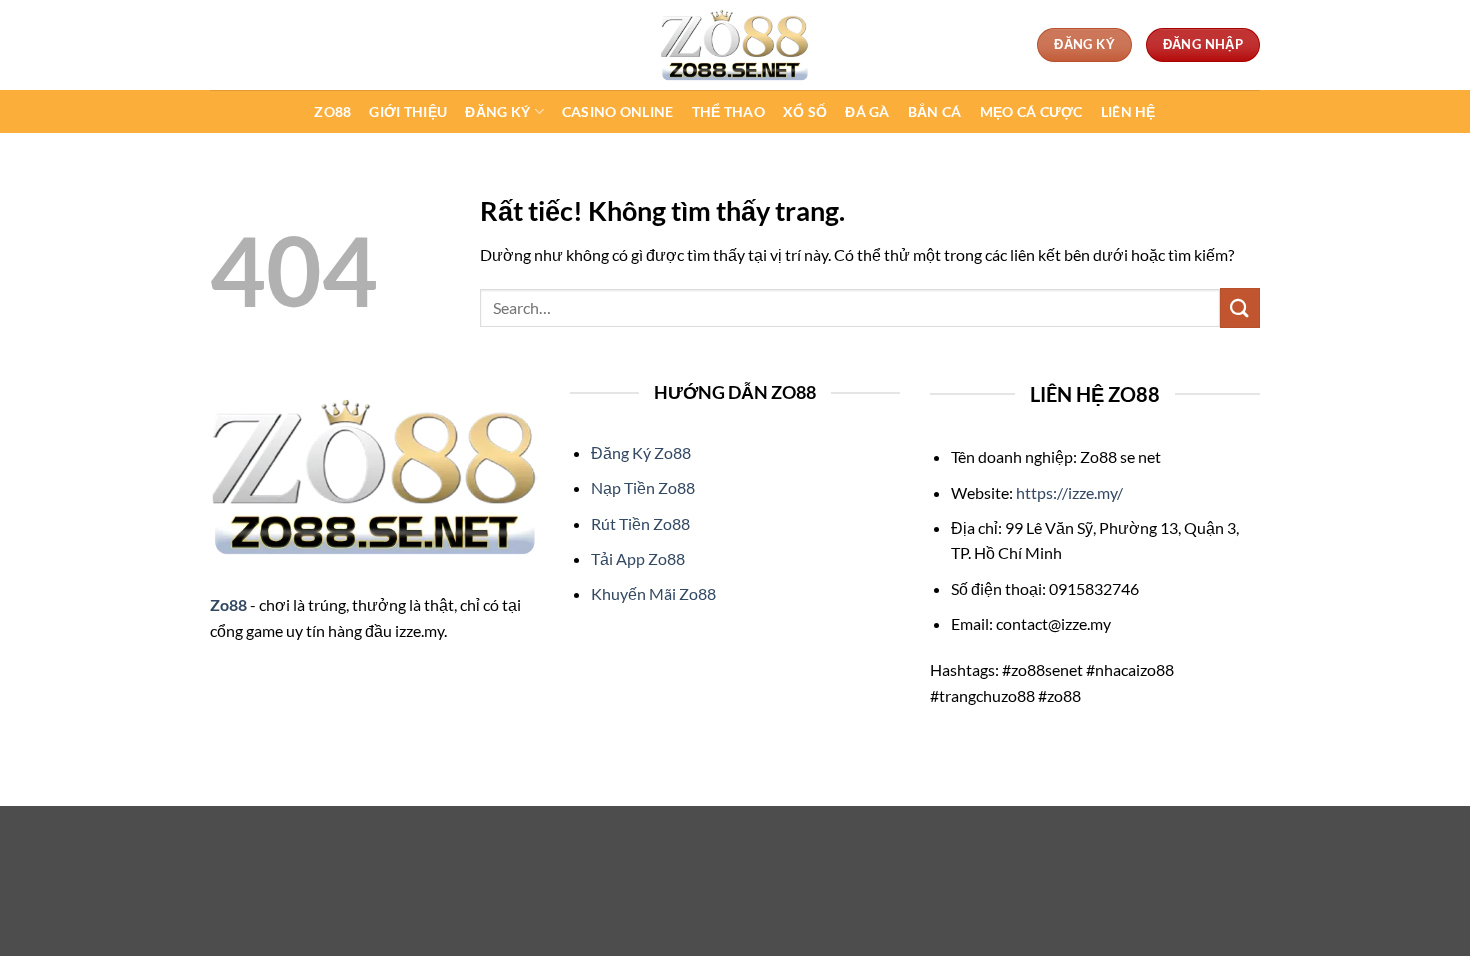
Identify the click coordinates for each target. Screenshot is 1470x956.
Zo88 (332, 111)
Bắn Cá (935, 111)
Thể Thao (728, 111)
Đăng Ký (497, 111)
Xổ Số (805, 111)
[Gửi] (1240, 307)
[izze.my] (735, 45)
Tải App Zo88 (638, 558)
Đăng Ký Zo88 (641, 452)
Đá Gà (867, 111)
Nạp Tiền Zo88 (643, 487)
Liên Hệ (1128, 111)
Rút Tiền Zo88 (640, 523)
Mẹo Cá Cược (1031, 111)
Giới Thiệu (408, 111)
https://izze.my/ (1069, 492)
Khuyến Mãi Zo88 (653, 593)
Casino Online (618, 111)
